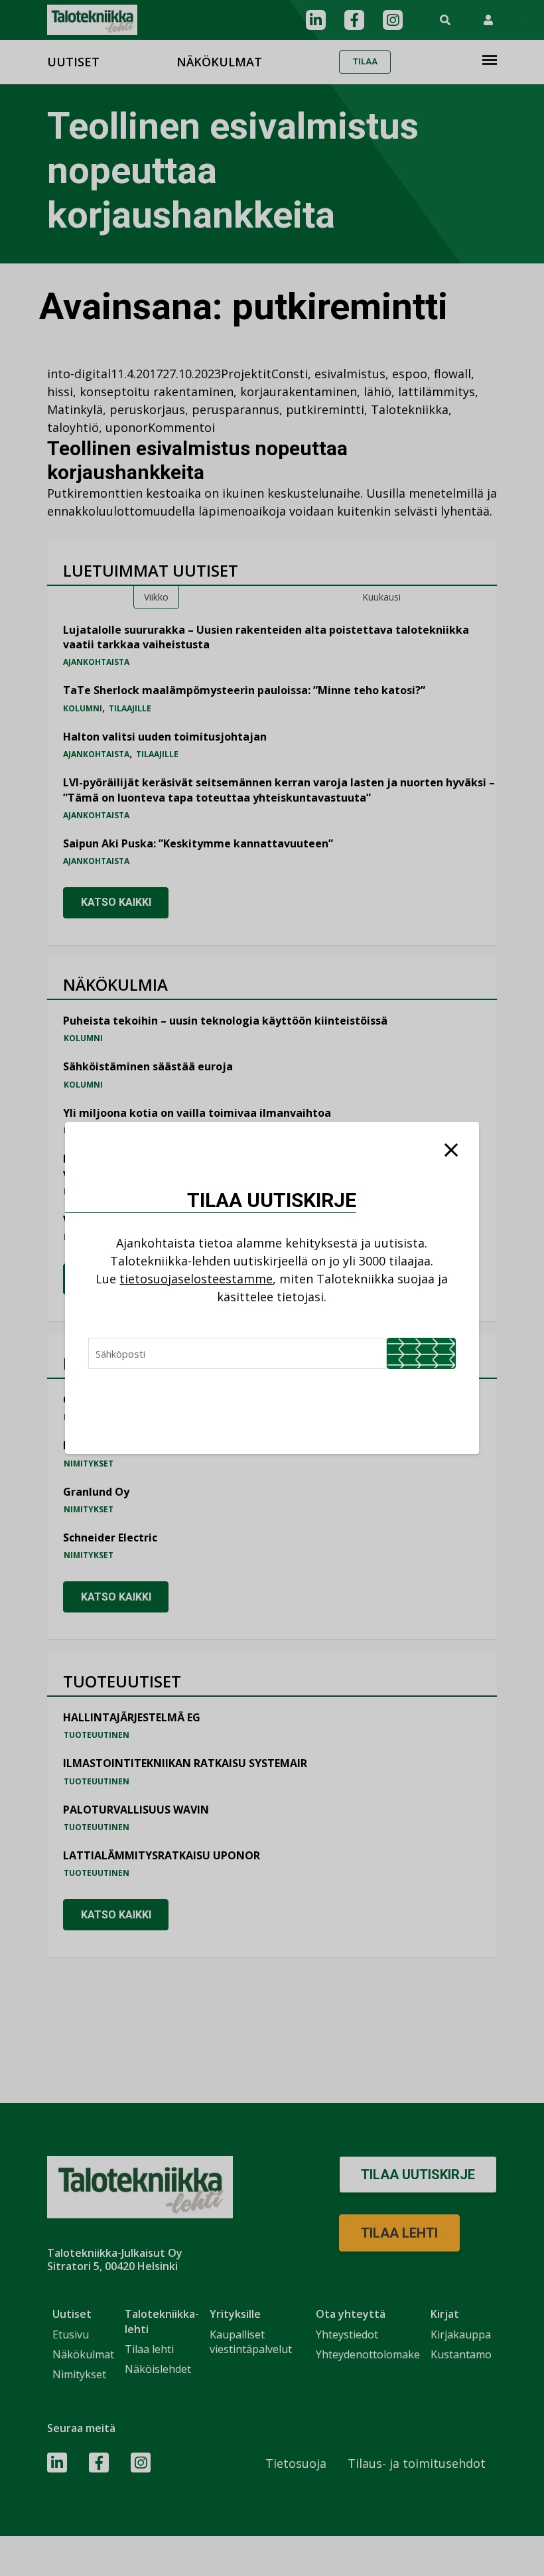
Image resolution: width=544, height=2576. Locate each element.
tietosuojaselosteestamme (196, 1279)
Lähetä (421, 1353)
